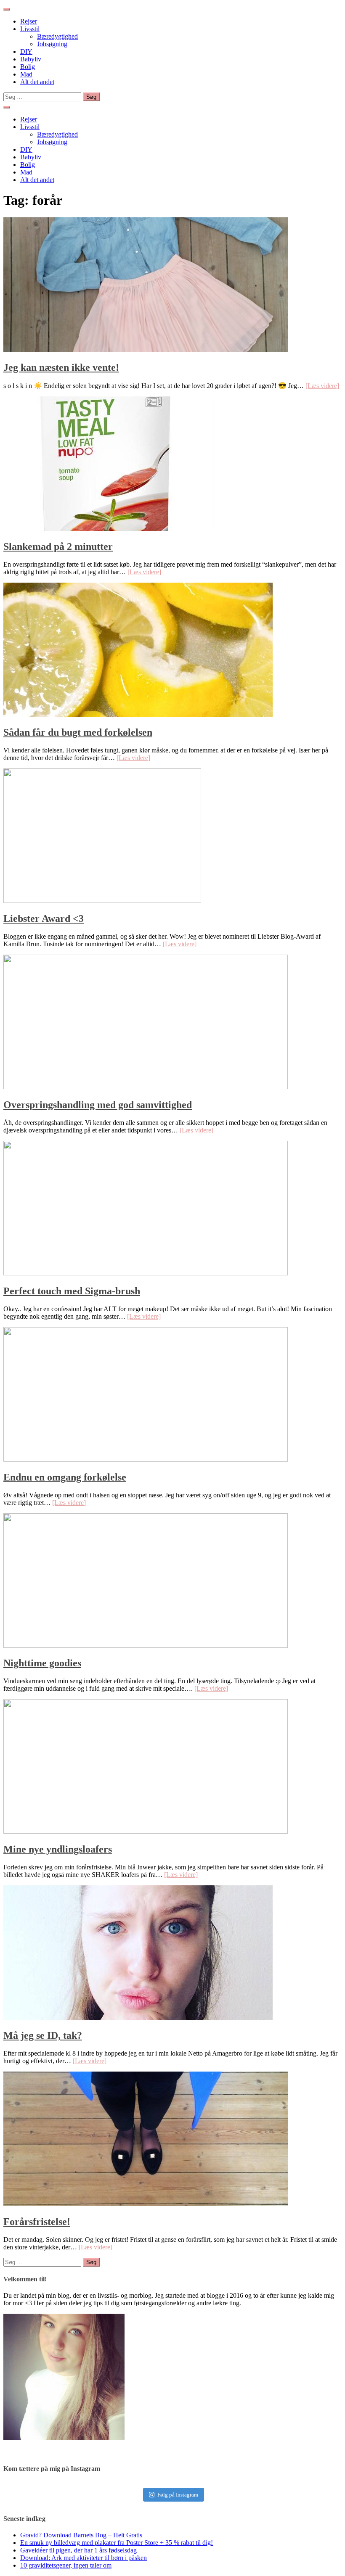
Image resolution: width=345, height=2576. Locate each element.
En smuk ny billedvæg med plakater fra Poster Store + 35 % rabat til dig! (117, 2543)
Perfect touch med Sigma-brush (72, 1291)
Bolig (28, 67)
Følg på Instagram (178, 2495)
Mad (26, 74)
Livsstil (30, 29)
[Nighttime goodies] (146, 1646)
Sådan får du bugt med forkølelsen (78, 732)
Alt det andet (37, 82)
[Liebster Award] (102, 901)
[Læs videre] (322, 386)
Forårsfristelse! (37, 2222)
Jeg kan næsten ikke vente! (61, 367)
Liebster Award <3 (44, 918)
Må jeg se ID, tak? (43, 2035)
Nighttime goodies (42, 1663)
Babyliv (31, 59)
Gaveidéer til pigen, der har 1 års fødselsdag (78, 2550)
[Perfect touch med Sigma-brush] (146, 1273)
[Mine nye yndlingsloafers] (146, 1831)
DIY (26, 51)
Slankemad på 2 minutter (58, 546)
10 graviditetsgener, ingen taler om (66, 2565)
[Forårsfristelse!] (146, 2204)
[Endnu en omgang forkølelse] (146, 1459)
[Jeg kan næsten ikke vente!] (146, 350)
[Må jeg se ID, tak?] (138, 2018)
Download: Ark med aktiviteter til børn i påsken (84, 2558)
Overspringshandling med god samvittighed (98, 1105)
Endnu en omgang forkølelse (65, 1477)
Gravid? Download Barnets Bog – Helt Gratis (81, 2535)
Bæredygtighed (57, 36)
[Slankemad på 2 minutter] (109, 529)
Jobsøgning (52, 44)
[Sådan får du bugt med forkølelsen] (138, 715)
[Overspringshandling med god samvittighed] (146, 1087)
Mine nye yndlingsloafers (58, 1849)
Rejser (29, 21)
